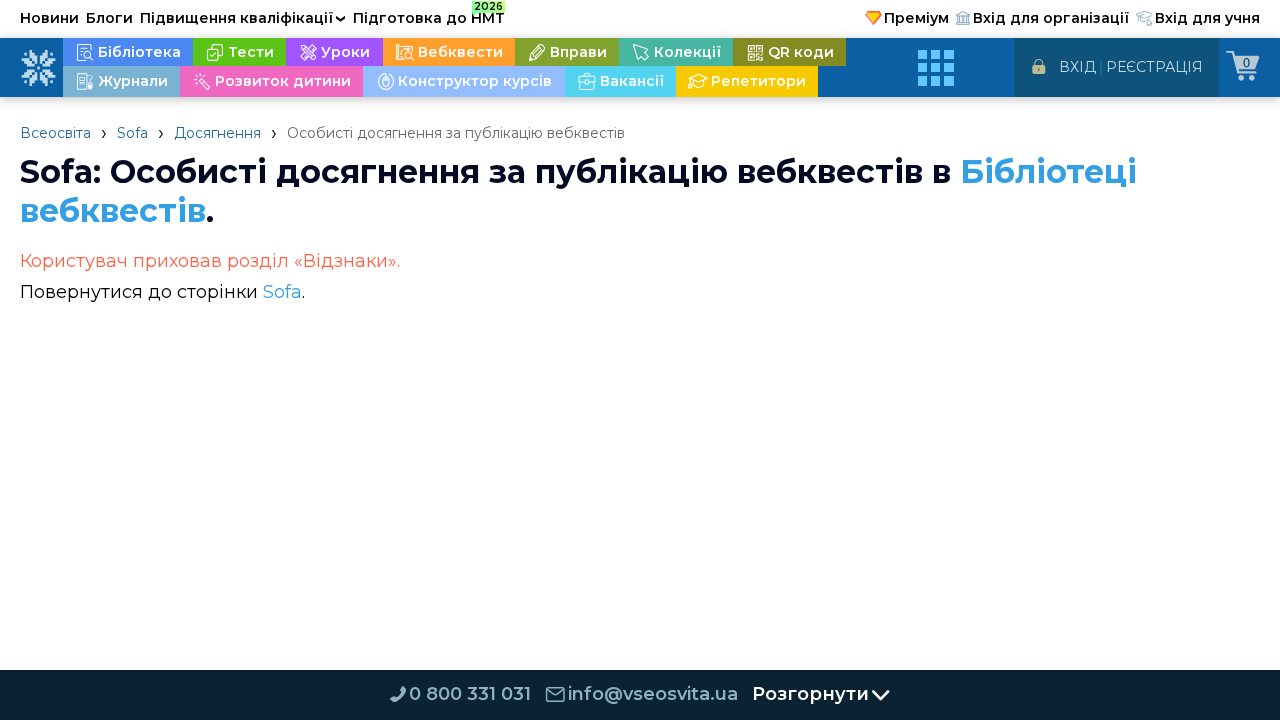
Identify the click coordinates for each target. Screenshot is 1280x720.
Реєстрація (1154, 67)
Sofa (132, 133)
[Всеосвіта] (38, 68)
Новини (49, 18)
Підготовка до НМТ (429, 15)
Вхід (1077, 67)
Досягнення (217, 133)
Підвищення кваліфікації (243, 18)
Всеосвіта (55, 133)
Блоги (109, 18)
